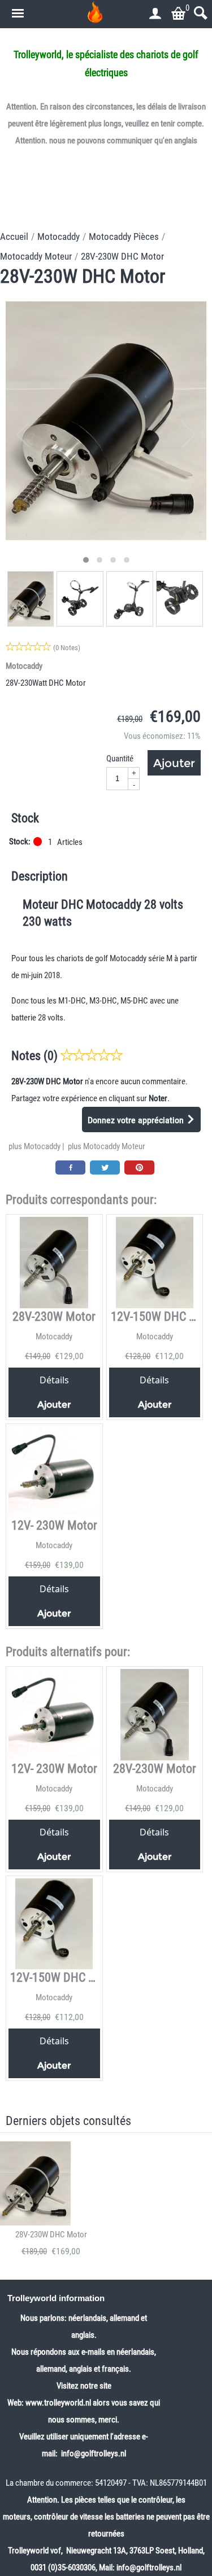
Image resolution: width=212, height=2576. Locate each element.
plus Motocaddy (34, 1146)
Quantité (120, 759)
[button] (86, 560)
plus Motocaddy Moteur (107, 1146)
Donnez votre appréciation (137, 1120)
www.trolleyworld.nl (58, 2403)
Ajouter (174, 763)
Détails (54, 1380)
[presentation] (23, 435)
